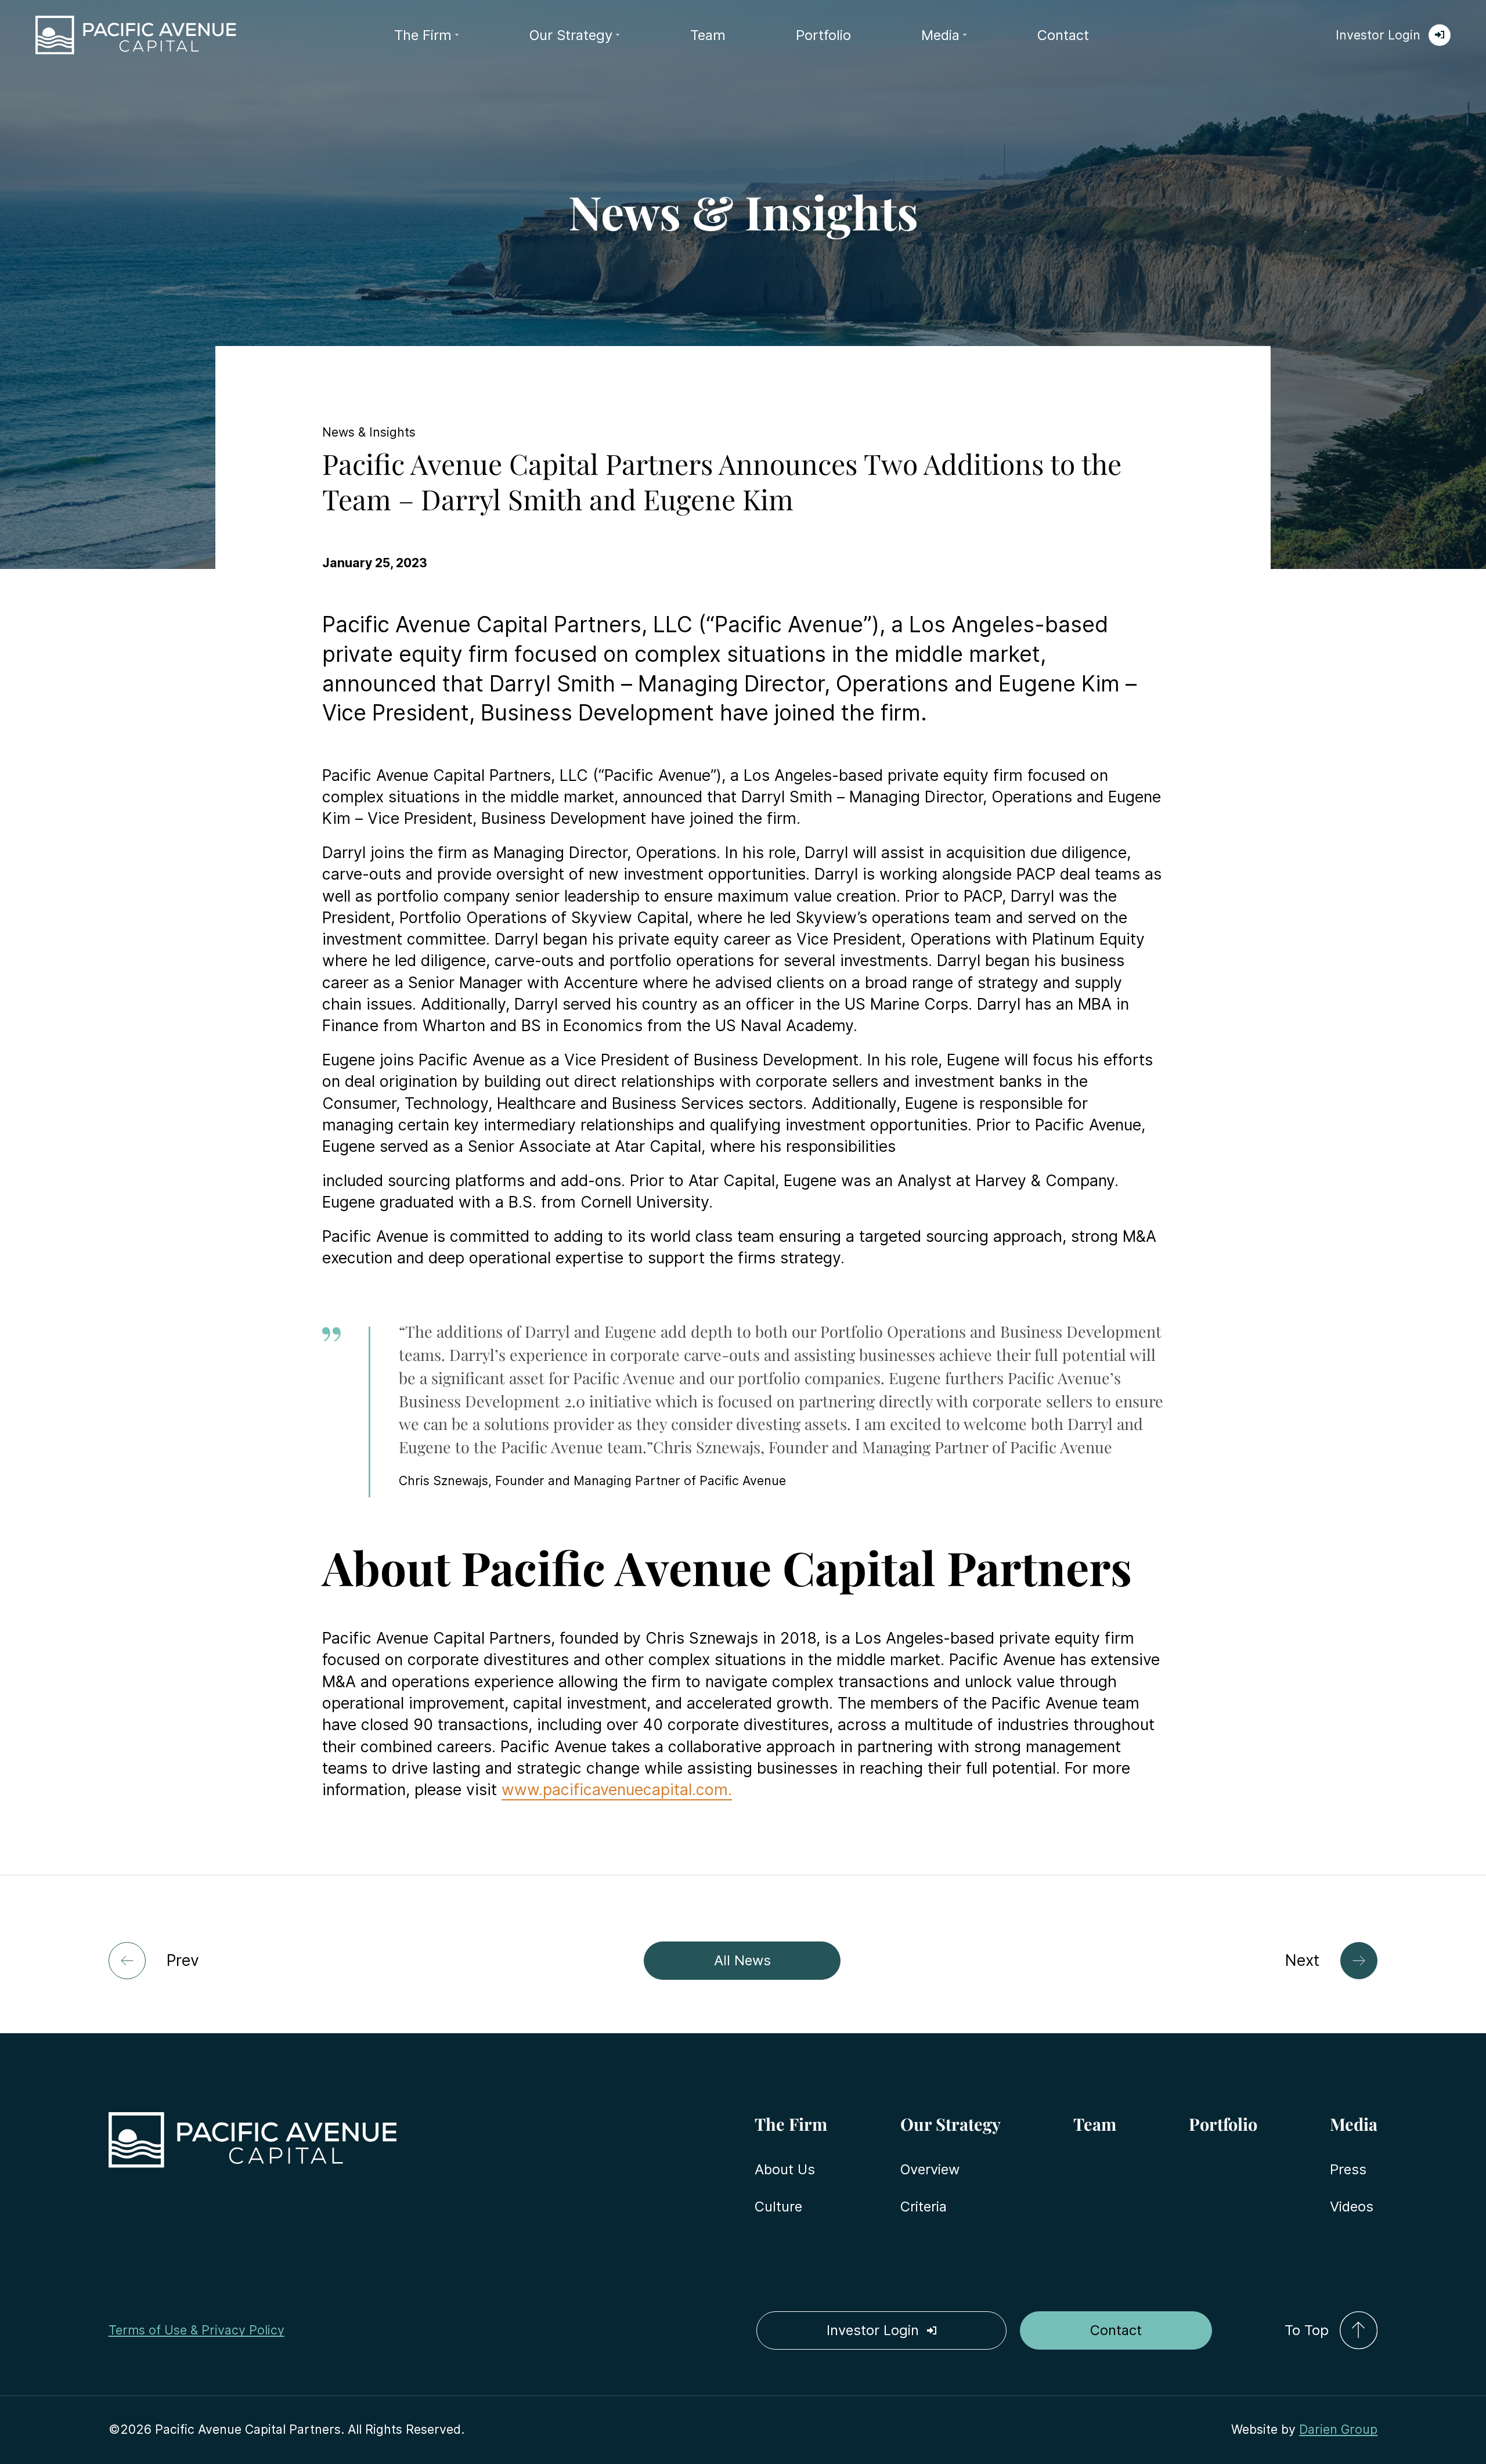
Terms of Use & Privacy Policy (196, 2330)
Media (940, 35)
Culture (778, 2207)
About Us (785, 2169)
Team (708, 35)
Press (1348, 2169)
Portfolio (823, 35)
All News (742, 1960)
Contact (1063, 35)
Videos (1352, 2207)
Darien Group (1338, 2429)
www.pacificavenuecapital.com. (617, 1789)
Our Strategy (571, 35)
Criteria (924, 2207)
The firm (423, 35)
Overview (930, 2169)
